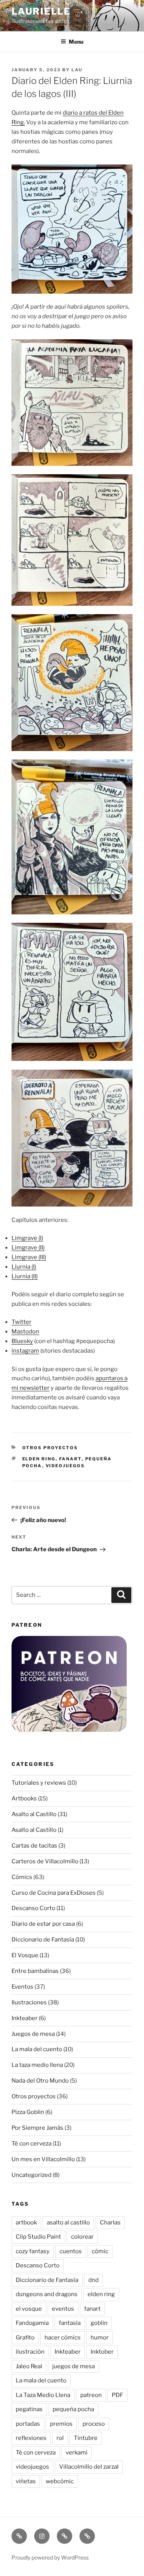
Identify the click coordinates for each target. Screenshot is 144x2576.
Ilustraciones (29, 2002)
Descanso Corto (33, 1908)
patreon (91, 2395)
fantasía (70, 2323)
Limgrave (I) (27, 1238)
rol (60, 2438)
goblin (99, 2323)
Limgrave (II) (28, 1248)
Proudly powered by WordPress (50, 2557)
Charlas (110, 2223)
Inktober (102, 2352)
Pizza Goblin (28, 2112)
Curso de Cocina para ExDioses (54, 1893)
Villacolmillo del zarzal (89, 2467)
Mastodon (25, 1332)
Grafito (25, 2338)
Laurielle (41, 11)
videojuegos (65, 1466)
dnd (94, 2280)
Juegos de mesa (33, 2034)
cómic (100, 2251)
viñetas (26, 2481)
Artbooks (24, 1798)
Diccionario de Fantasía (43, 1940)
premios (61, 2424)
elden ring (39, 1459)
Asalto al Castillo (34, 1814)
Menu (76, 42)
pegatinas (29, 2409)
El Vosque (25, 1955)
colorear (82, 2237)
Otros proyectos (50, 1448)
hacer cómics (63, 2338)
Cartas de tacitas (34, 1846)
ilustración (30, 2352)
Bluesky (22, 1341)
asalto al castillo (68, 2223)
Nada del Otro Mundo (40, 2081)
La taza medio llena (37, 2065)
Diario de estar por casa (43, 1924)
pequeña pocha (73, 2409)
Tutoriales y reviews (39, 1783)
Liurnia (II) (25, 1276)
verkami (77, 2453)
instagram (25, 1351)
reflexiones (31, 2438)
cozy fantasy (33, 2251)
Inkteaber (25, 2018)
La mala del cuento (37, 2049)
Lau (77, 70)
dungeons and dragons (47, 2294)
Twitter (22, 1322)
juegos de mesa (74, 2366)
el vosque (29, 2309)
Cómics (22, 1877)
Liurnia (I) (24, 1267)
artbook (26, 2223)
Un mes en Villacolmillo (43, 2159)
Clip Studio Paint (38, 2237)
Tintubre (86, 2438)
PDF (118, 2395)
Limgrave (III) (29, 1257)
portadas (28, 2424)
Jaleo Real (29, 2366)
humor (100, 2338)
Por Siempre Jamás (37, 2128)
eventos (63, 2309)
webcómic (60, 2481)
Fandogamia (32, 2323)
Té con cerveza (31, 2144)
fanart (70, 1459)
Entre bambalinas (35, 1971)
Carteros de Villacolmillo (45, 1861)
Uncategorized (31, 2175)
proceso (94, 2424)
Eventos (22, 1987)
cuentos (71, 2251)
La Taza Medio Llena (43, 2395)
